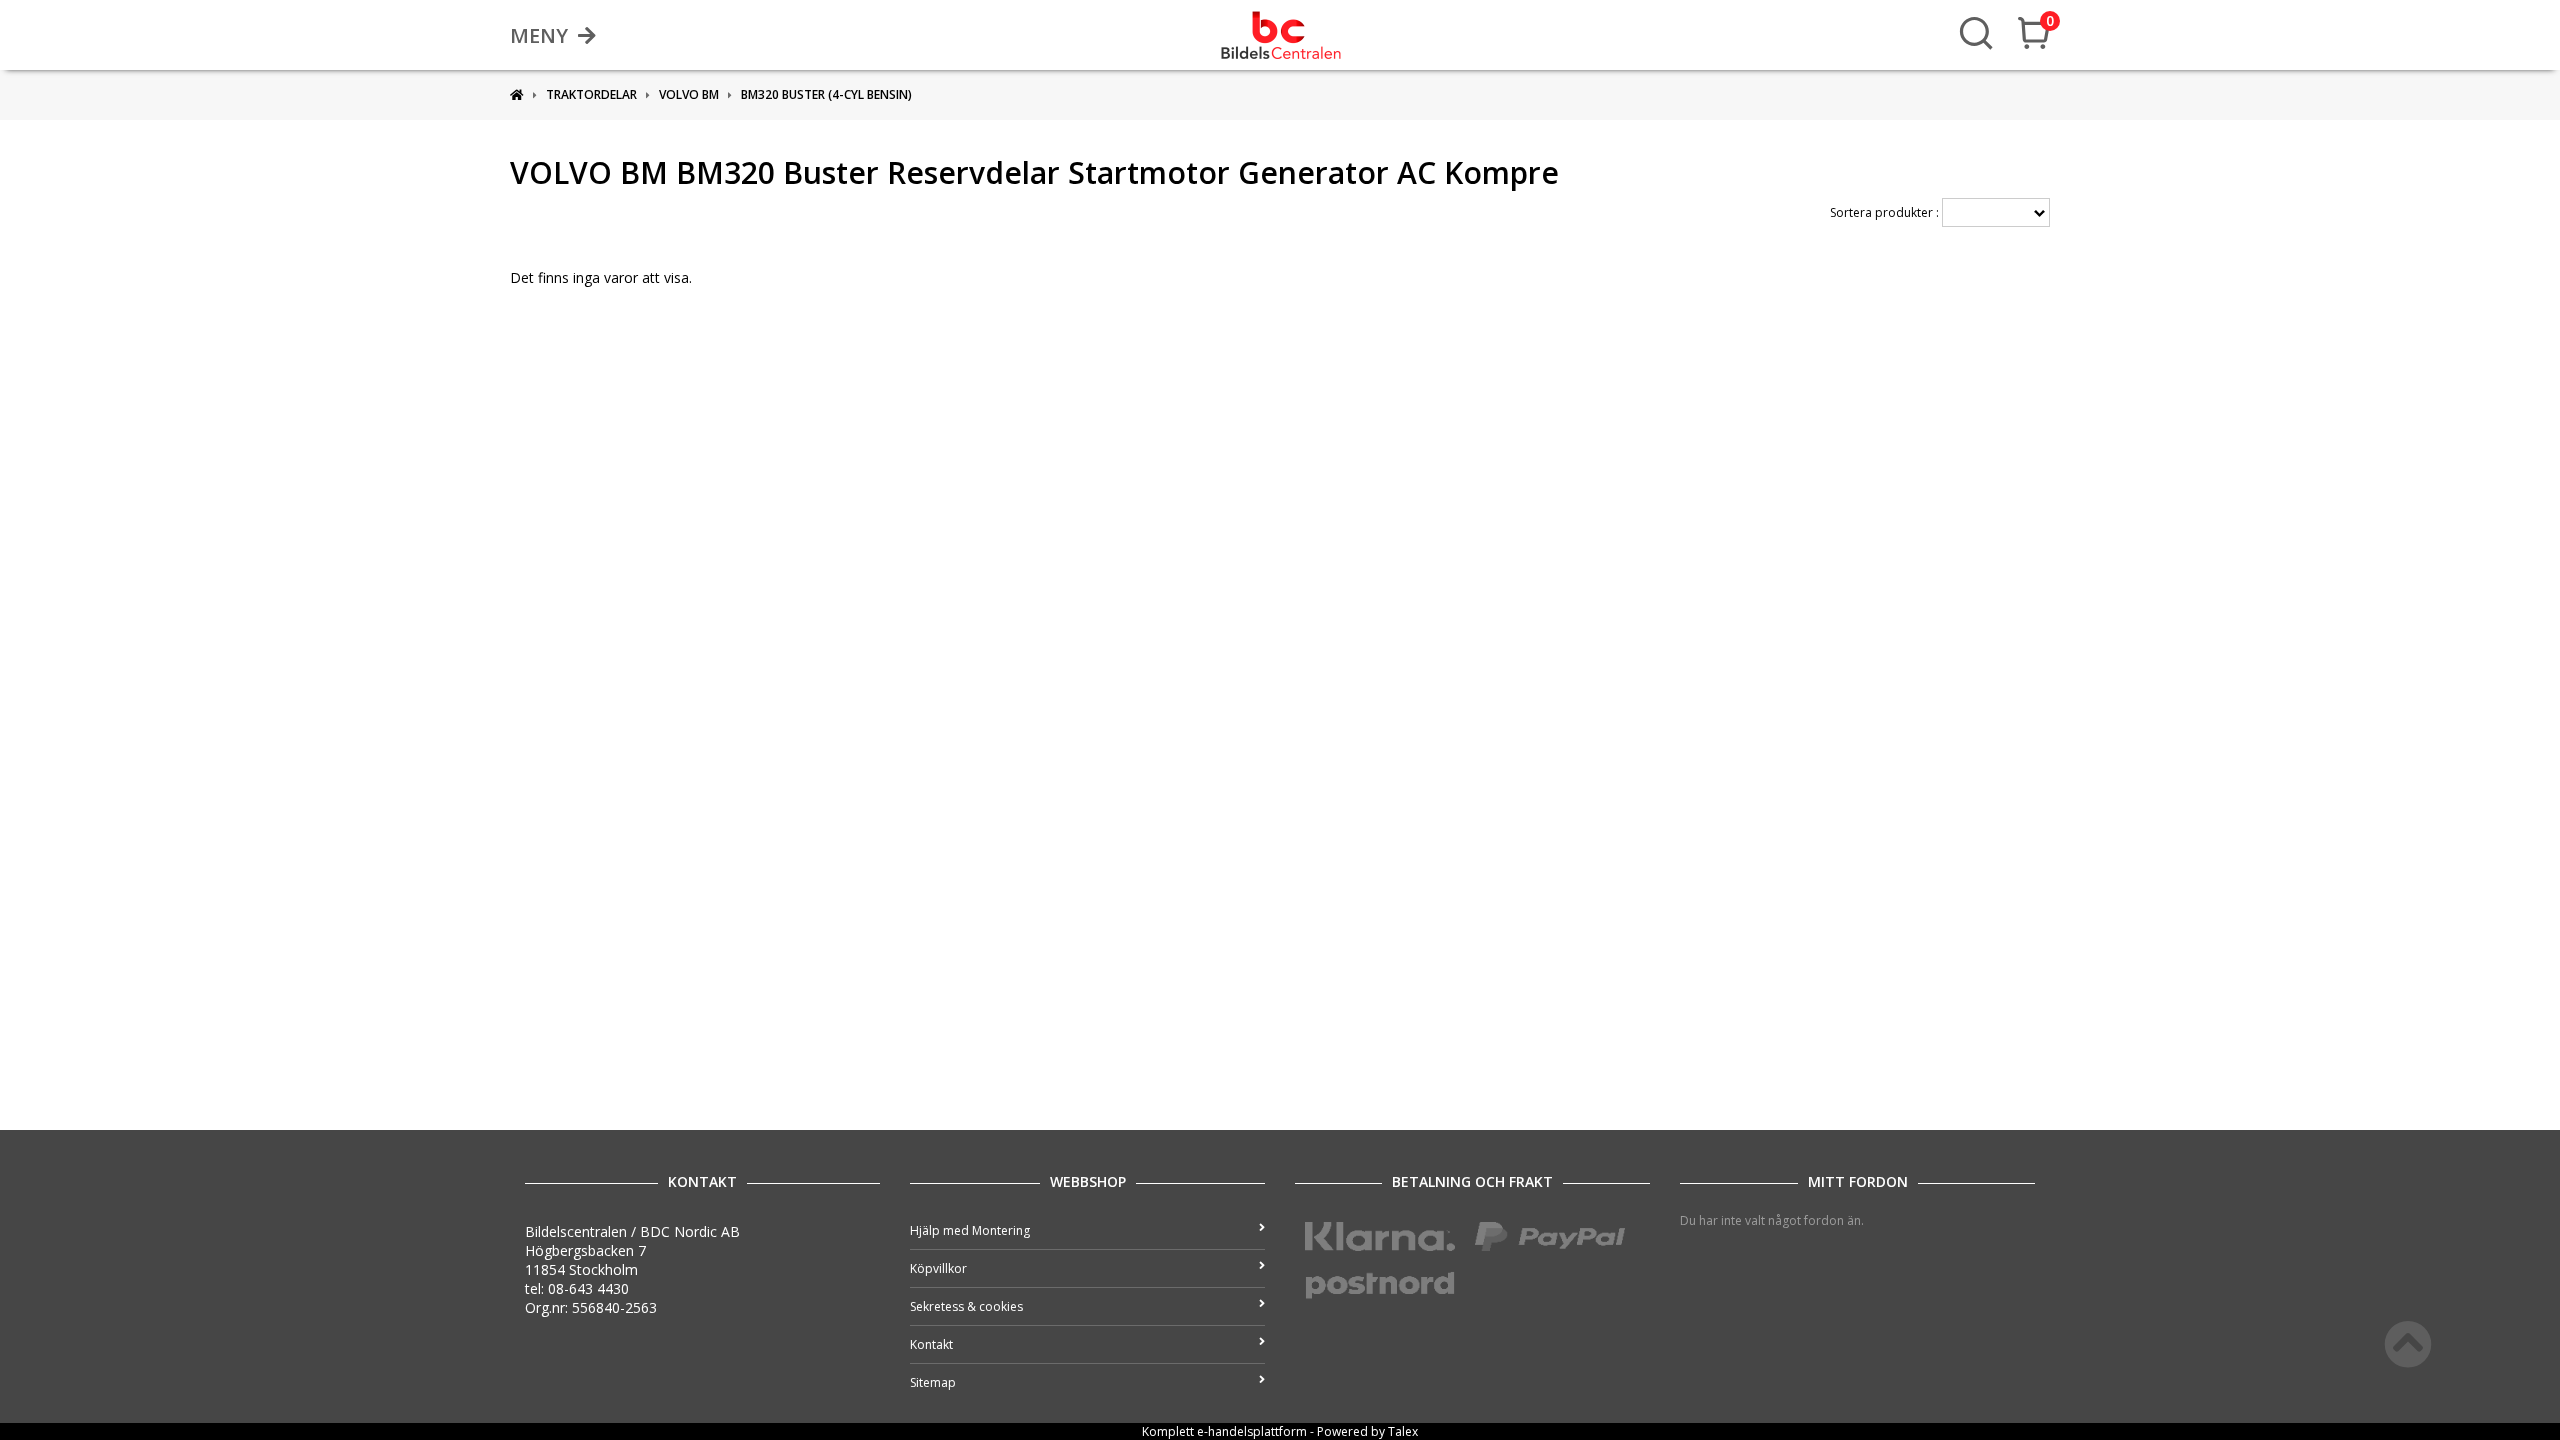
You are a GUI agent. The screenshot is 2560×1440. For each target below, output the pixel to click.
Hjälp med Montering (970, 1230)
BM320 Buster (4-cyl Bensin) (826, 94)
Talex (1403, 1431)
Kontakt (931, 1344)
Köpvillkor (938, 1268)
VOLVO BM (689, 94)
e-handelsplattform (1252, 1431)
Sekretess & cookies (966, 1306)
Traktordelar (591, 94)
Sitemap (933, 1382)
